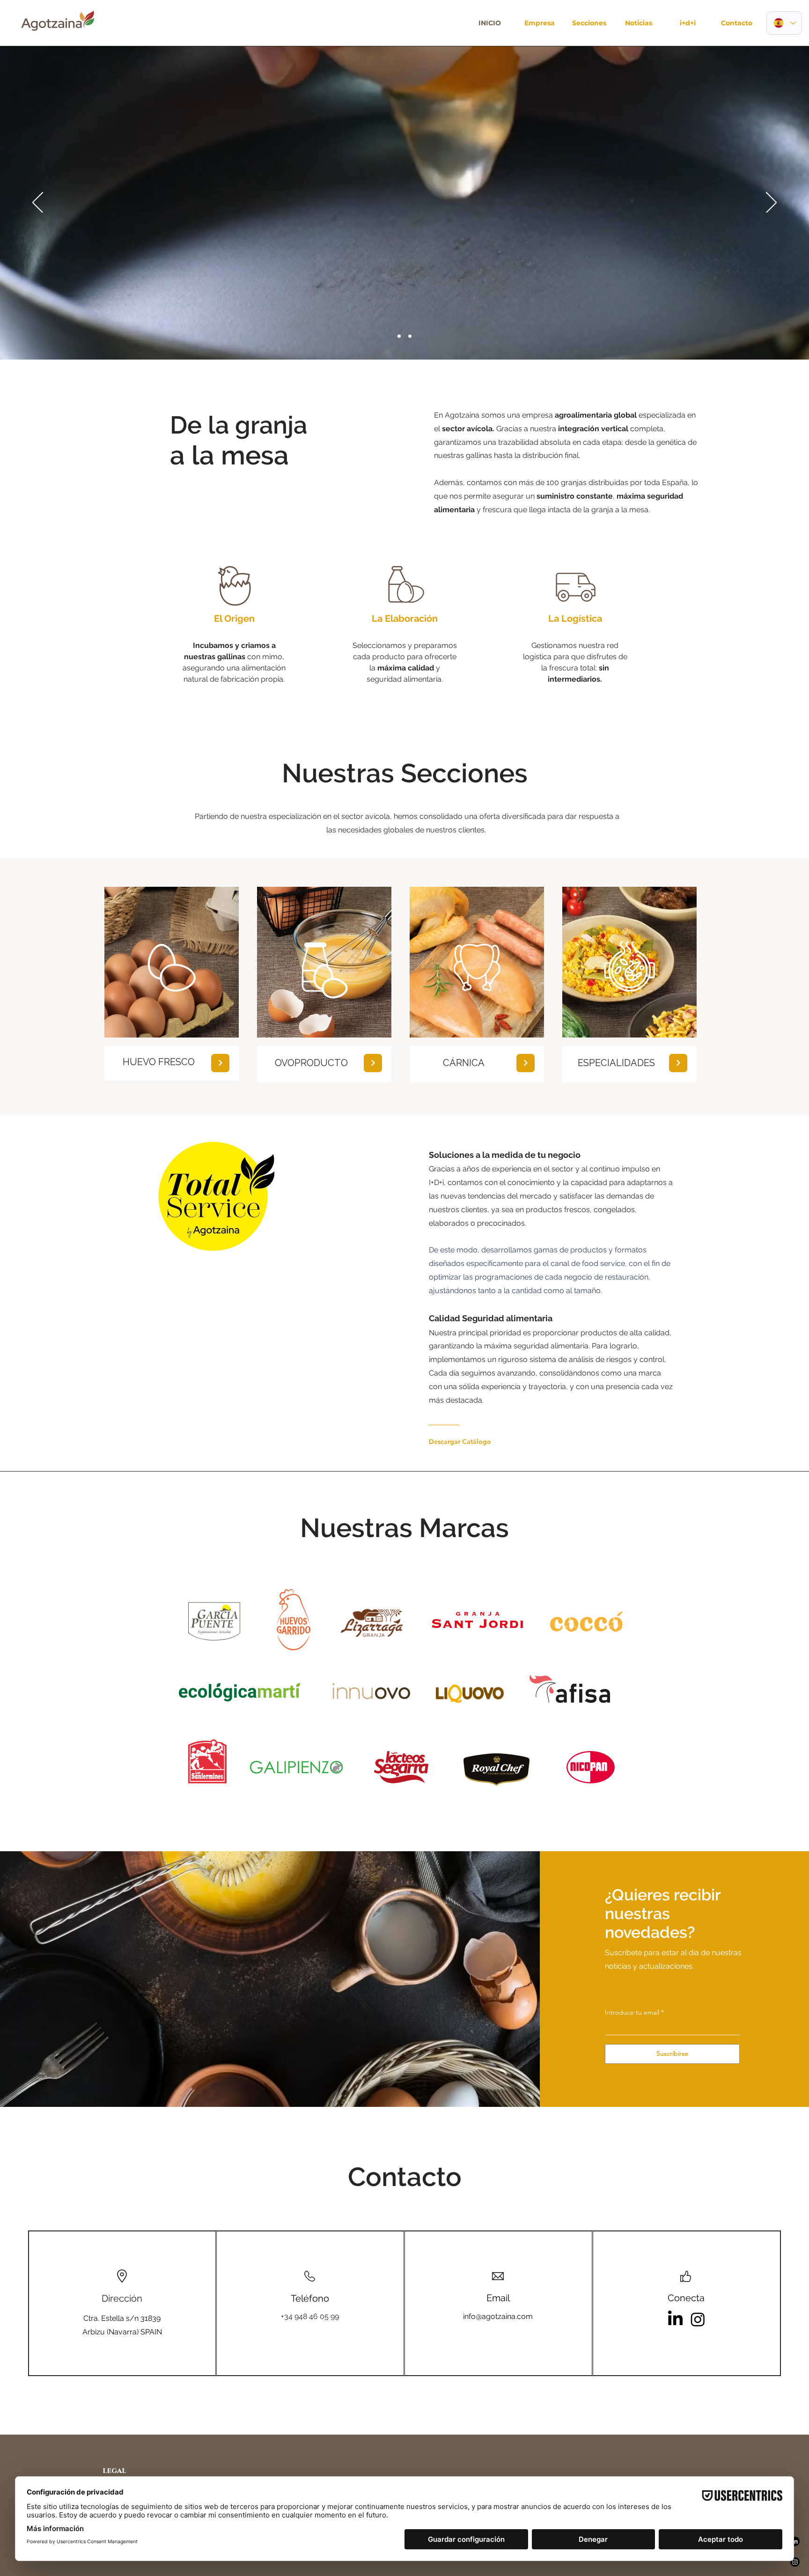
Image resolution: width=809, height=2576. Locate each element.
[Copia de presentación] (410, 336)
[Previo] (38, 203)
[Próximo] (771, 203)
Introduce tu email (632, 2012)
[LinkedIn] (676, 2319)
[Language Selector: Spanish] (784, 23)
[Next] (220, 1063)
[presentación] (399, 336)
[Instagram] (698, 2319)
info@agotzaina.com (498, 2316)
